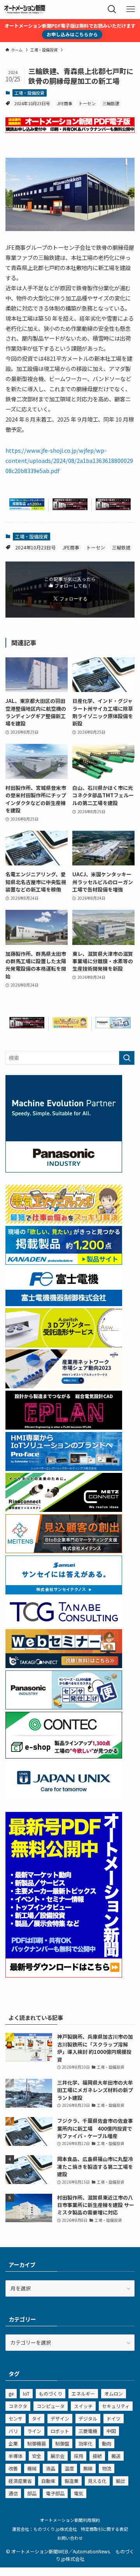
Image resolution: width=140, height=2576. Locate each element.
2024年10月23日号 (32, 103)
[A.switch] (64, 1345)
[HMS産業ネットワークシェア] (64, 1386)
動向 (107, 2443)
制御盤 (62, 2443)
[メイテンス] (64, 1551)
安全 (37, 2456)
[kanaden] (27, 508)
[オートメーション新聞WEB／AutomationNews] (24, 9)
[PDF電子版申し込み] (70, 131)
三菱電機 (88, 2431)
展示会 (58, 2456)
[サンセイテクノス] (64, 1592)
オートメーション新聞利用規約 (70, 2520)
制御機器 (37, 2443)
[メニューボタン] (131, 9)
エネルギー (83, 2393)
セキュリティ (116, 2406)
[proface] (64, 1469)
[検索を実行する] (127, 1058)
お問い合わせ (70, 2538)
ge (11, 2393)
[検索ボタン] (112, 9)
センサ (16, 2418)
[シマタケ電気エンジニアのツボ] (70, 1026)
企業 (13, 2443)
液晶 (51, 2468)
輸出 (121, 2481)
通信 (13, 2493)
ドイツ (114, 2418)
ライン (34, 2431)
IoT (26, 2393)
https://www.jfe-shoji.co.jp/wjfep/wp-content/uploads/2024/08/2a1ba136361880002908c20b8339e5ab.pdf (69, 460)
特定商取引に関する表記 (104, 2529)
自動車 (48, 2481)
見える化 (97, 2481)
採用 (79, 2456)
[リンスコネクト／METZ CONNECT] (64, 1510)
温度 (69, 2468)
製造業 (72, 2481)
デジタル (88, 2418)
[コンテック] (64, 1756)
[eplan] (64, 1427)
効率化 (86, 2443)
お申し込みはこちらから (72, 34)
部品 (32, 2493)
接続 (97, 2456)
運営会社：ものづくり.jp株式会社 (45, 2529)
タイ (37, 2418)
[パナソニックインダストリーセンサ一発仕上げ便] (113, 1026)
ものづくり (51, 2393)
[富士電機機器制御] (64, 1304)
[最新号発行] (64, 1975)
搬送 (116, 2456)
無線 (88, 2468)
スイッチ (83, 2406)
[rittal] (70, 508)
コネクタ (18, 2406)
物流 (107, 2468)
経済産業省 (20, 2481)
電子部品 (55, 2493)
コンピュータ (51, 2406)
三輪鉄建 (111, 103)
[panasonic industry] (64, 1170)
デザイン (60, 2418)
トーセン (87, 103)
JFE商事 (65, 103)
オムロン (114, 2393)
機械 (32, 2468)
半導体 (16, 2456)
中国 (111, 2431)
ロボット (60, 2431)
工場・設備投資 (29, 93)
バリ (13, 2431)
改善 (13, 2468)
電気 (79, 2493)
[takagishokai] (64, 1666)
